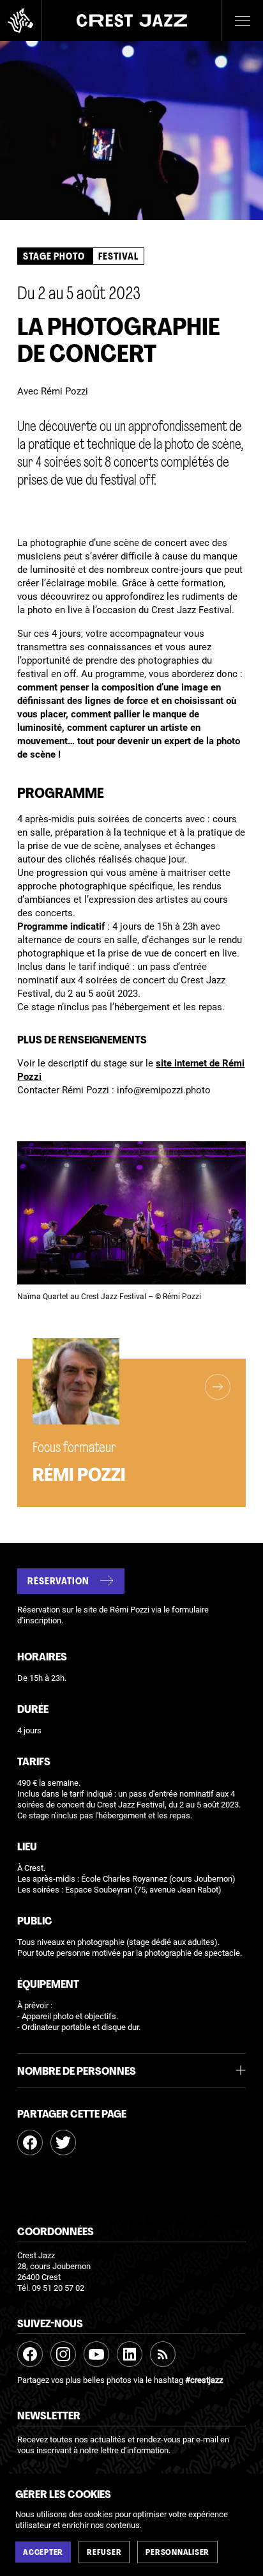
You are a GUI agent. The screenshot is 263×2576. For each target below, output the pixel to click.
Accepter (43, 2553)
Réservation (58, 1582)
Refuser (104, 2553)
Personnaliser (177, 2553)
